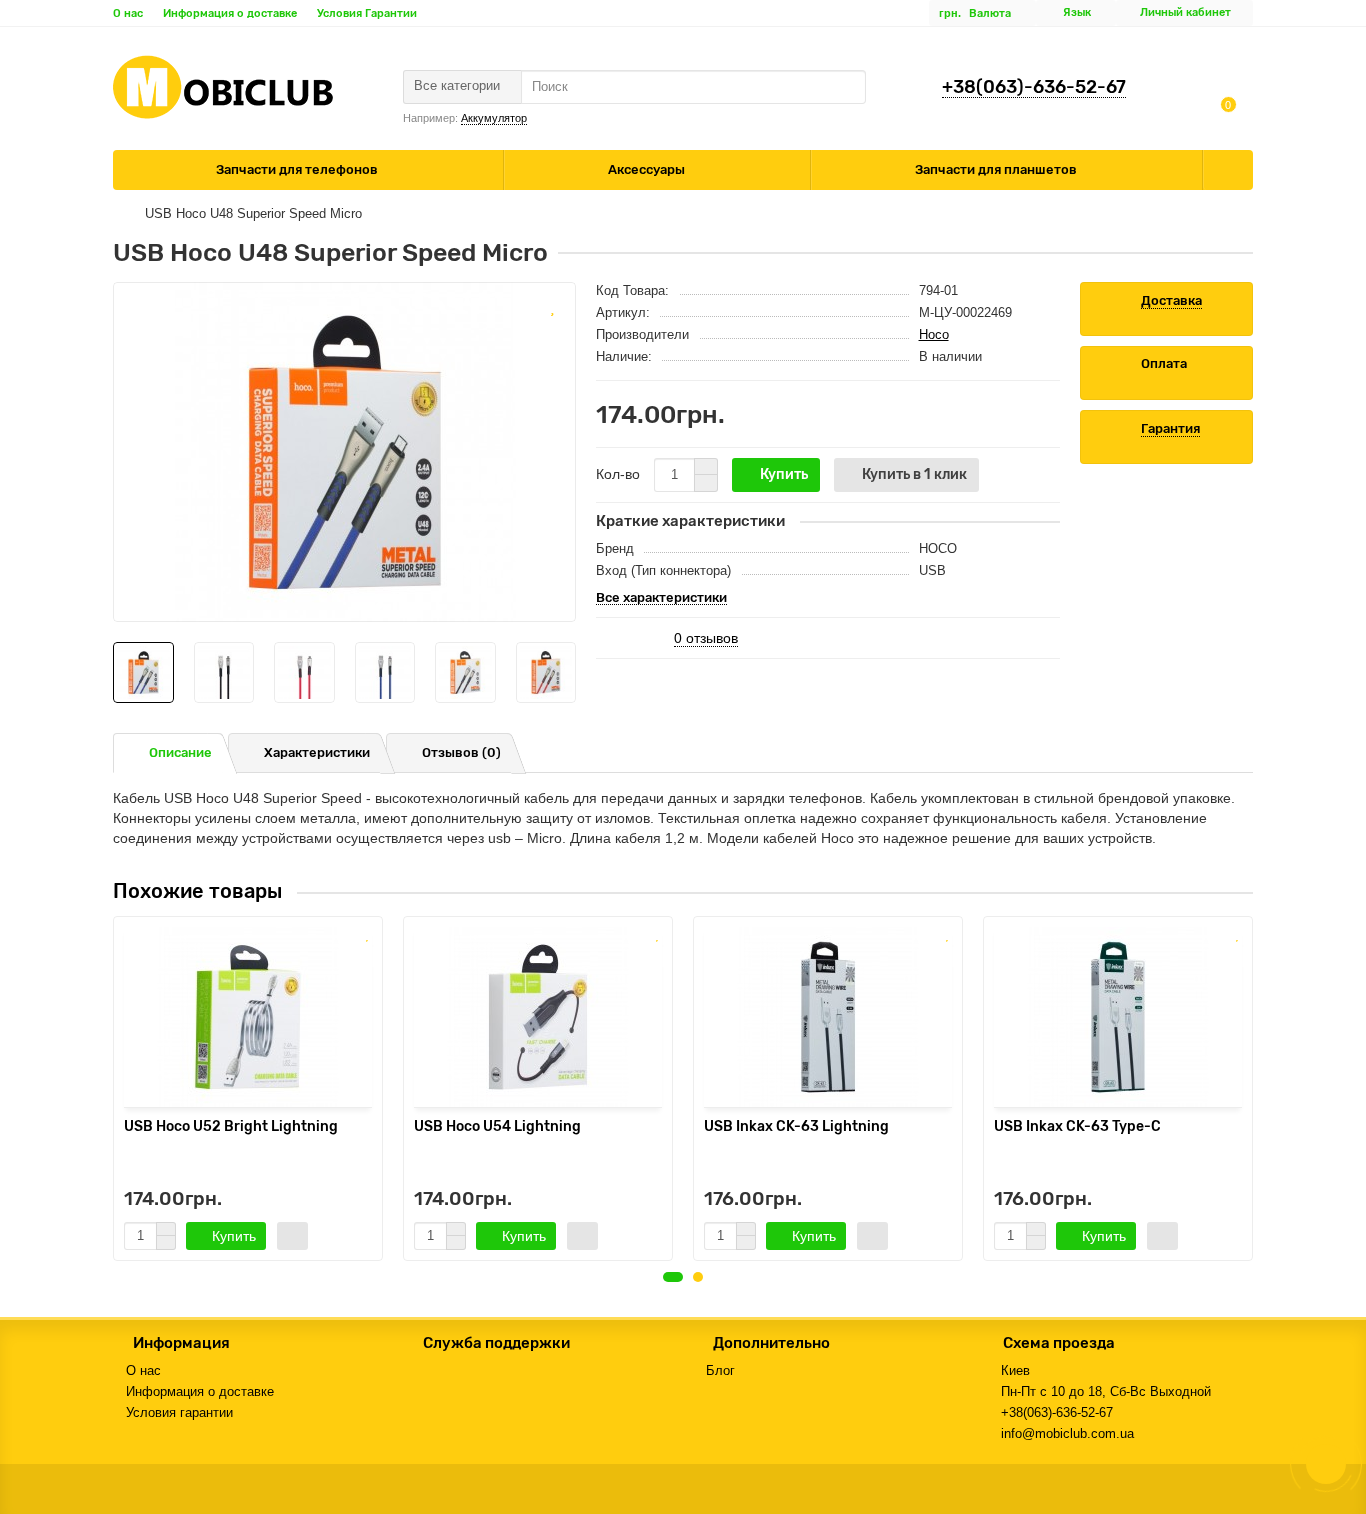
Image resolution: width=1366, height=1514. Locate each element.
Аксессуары (648, 169)
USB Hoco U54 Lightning (497, 1126)
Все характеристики (661, 598)
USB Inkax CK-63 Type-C (1077, 1126)
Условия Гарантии (367, 13)
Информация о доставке (230, 13)
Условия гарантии (179, 1412)
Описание (180, 752)
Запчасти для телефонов (298, 169)
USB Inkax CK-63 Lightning (796, 1126)
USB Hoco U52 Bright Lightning (231, 1126)
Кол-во (618, 474)
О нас (128, 13)
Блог (720, 1370)
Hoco (934, 334)
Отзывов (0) (461, 752)
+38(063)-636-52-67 (1034, 87)
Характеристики (317, 752)
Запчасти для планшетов (997, 169)
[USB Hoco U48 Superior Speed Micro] (344, 452)
